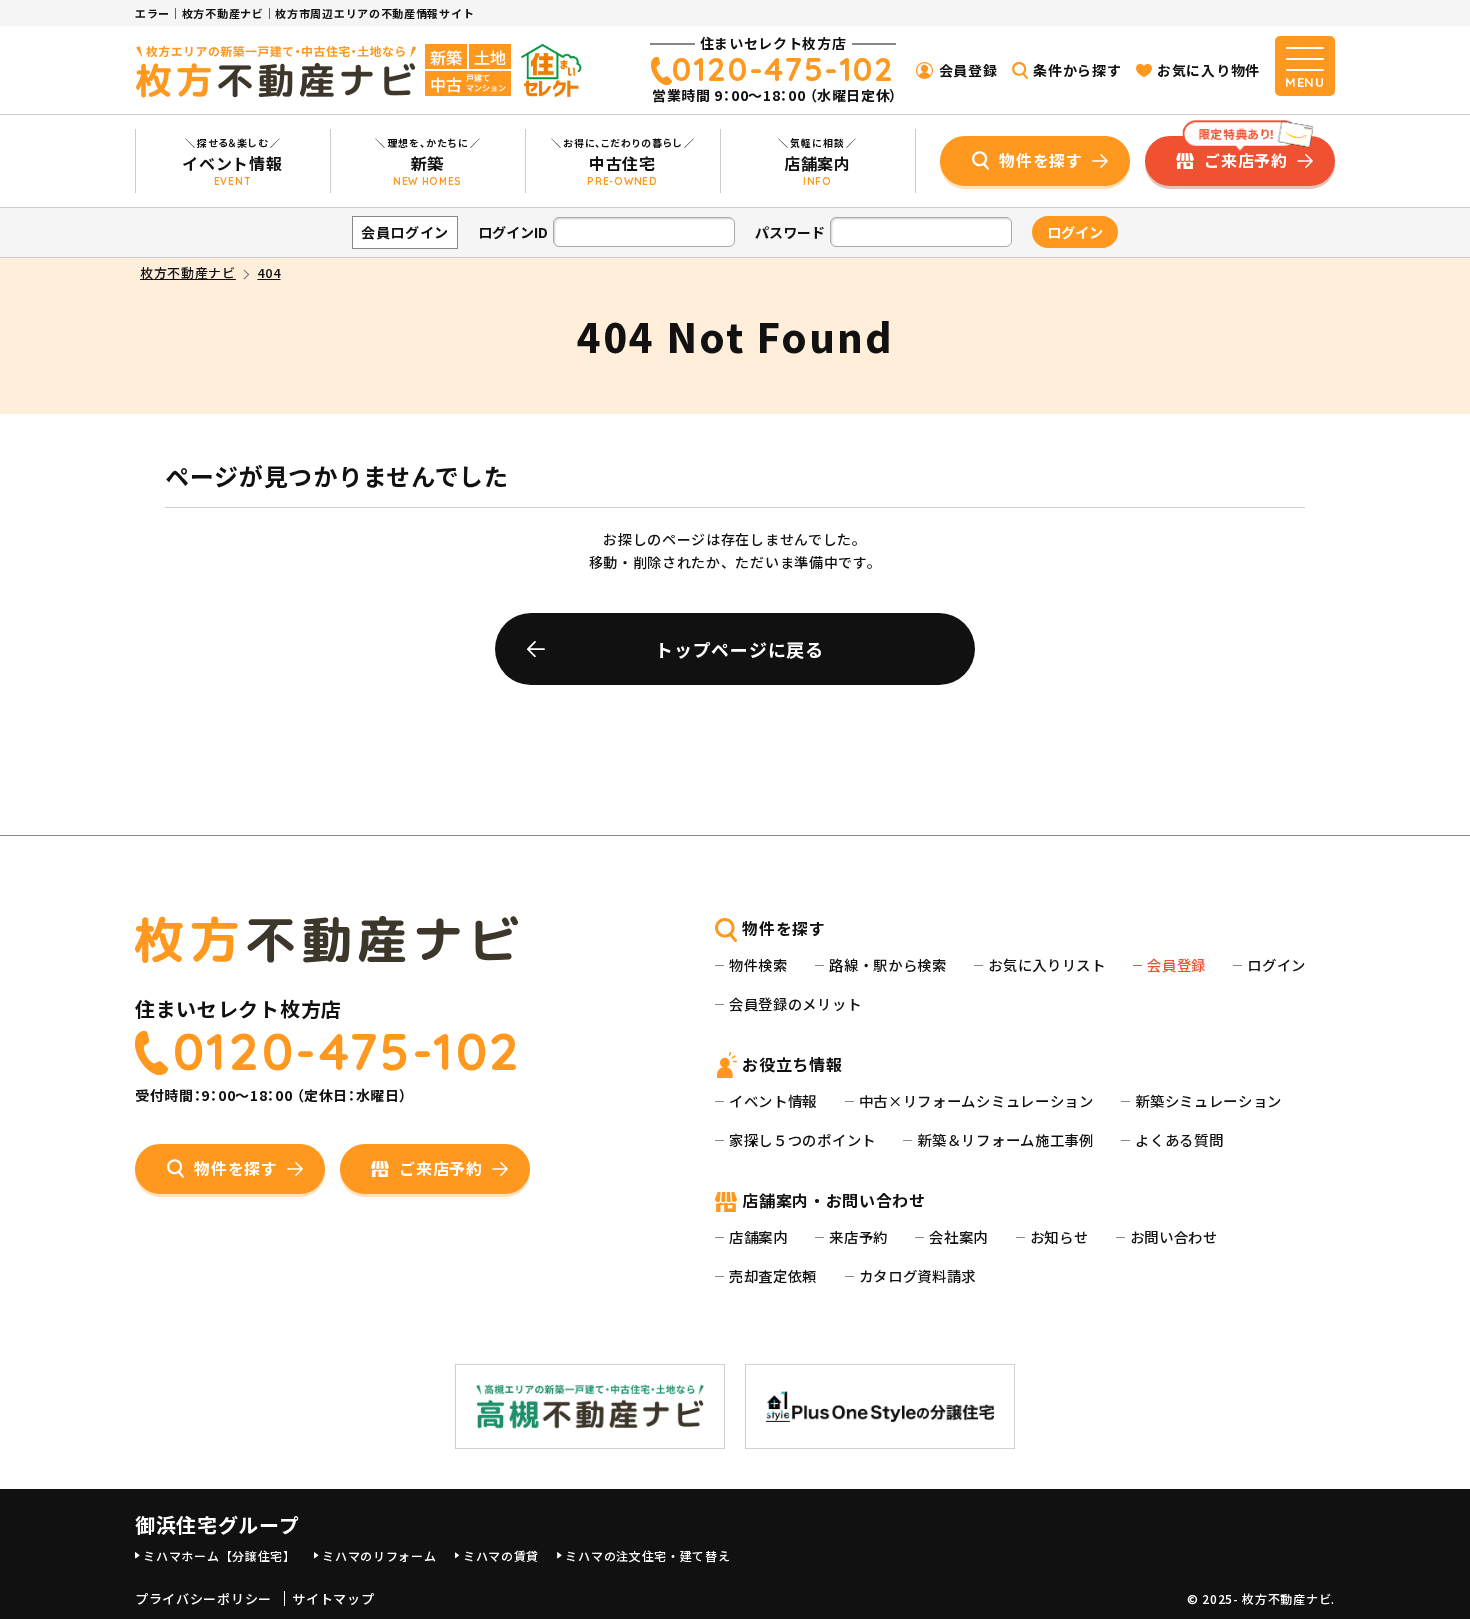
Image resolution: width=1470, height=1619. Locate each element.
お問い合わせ (1174, 1236)
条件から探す (1077, 70)
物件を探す (1041, 160)
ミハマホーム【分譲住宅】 (219, 1555)
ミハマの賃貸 (501, 1555)
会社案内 (958, 1236)
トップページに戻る (739, 649)
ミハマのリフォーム (379, 1555)
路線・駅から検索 (888, 964)
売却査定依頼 (773, 1275)
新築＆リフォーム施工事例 (1005, 1139)
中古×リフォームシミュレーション (976, 1100)
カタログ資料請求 (918, 1275)
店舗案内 (758, 1236)
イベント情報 (773, 1100)
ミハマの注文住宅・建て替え (647, 1555)
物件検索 (758, 964)
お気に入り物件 (1208, 70)
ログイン (1276, 964)
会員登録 (968, 70)
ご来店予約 (1242, 154)
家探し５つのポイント (802, 1139)
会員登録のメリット (795, 1003)
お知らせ (1059, 1236)
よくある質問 (1179, 1139)
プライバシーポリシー (203, 1599)
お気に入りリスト (1047, 964)
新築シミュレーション (1208, 1100)
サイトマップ (333, 1599)
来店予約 (858, 1236)
